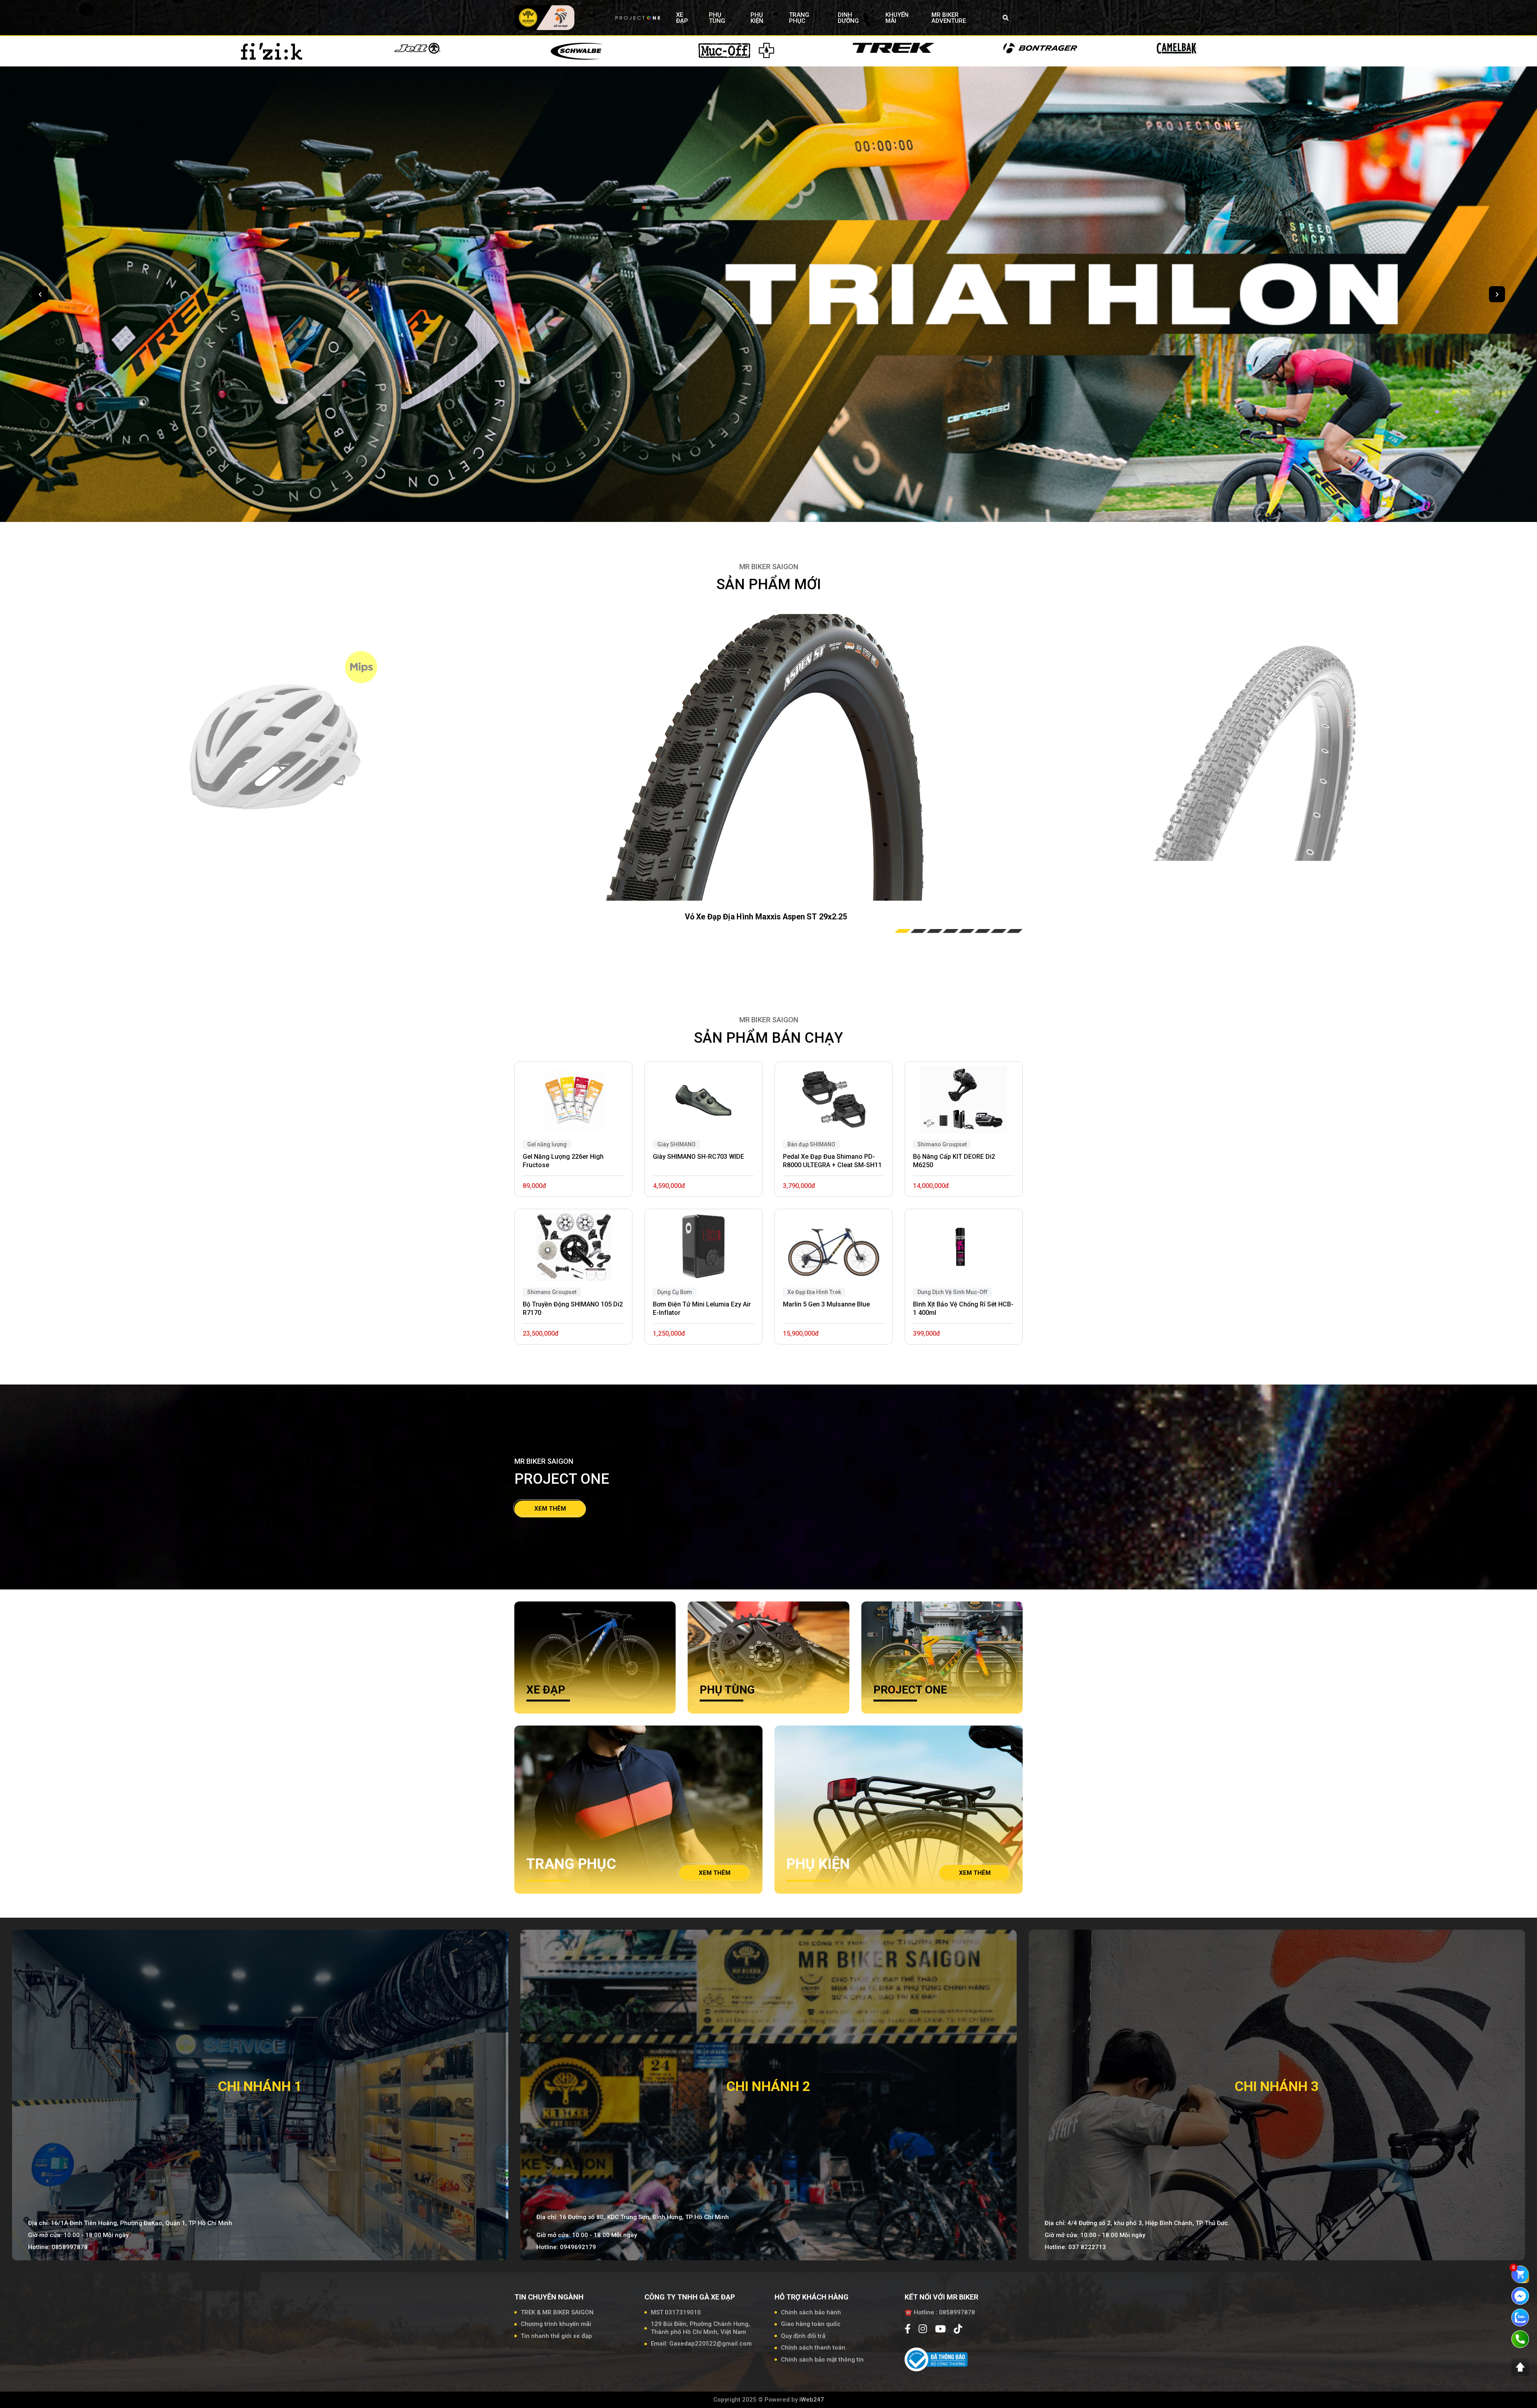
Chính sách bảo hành (811, 2312)
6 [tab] (983, 931)
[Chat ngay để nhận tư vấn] (1520, 2296)
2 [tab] (919, 931)
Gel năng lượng (547, 1144)
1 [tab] (903, 931)
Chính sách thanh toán (813, 2348)
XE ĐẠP (682, 18)
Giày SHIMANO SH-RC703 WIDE (698, 1157)
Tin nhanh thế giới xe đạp (556, 2336)
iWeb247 (812, 2400)
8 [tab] (1015, 931)
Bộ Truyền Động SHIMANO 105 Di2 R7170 (573, 1308)
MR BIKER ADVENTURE (949, 18)
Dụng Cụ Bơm (675, 1292)
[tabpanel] (766, 755)
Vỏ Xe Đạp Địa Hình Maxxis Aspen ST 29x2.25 (766, 917)
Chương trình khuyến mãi (556, 2324)
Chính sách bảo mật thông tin (822, 2360)
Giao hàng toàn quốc (811, 2324)
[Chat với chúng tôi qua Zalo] (1520, 2317)
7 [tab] (999, 931)
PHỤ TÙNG (717, 18)
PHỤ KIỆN (757, 18)
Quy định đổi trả (803, 2336)
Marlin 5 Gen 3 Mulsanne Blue (826, 1304)
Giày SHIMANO (676, 1144)
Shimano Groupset (552, 1292)
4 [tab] (951, 931)
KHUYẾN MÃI (897, 18)
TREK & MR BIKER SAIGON (557, 2312)
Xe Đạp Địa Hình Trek (814, 1292)
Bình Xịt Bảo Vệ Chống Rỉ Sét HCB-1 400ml (963, 1308)
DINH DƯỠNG (848, 18)
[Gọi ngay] (1520, 2339)
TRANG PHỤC (799, 18)
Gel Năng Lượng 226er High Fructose (563, 1161)
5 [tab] (967, 931)
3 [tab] (935, 931)
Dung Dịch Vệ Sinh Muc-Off (952, 1292)
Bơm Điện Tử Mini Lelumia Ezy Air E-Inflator (702, 1308)
